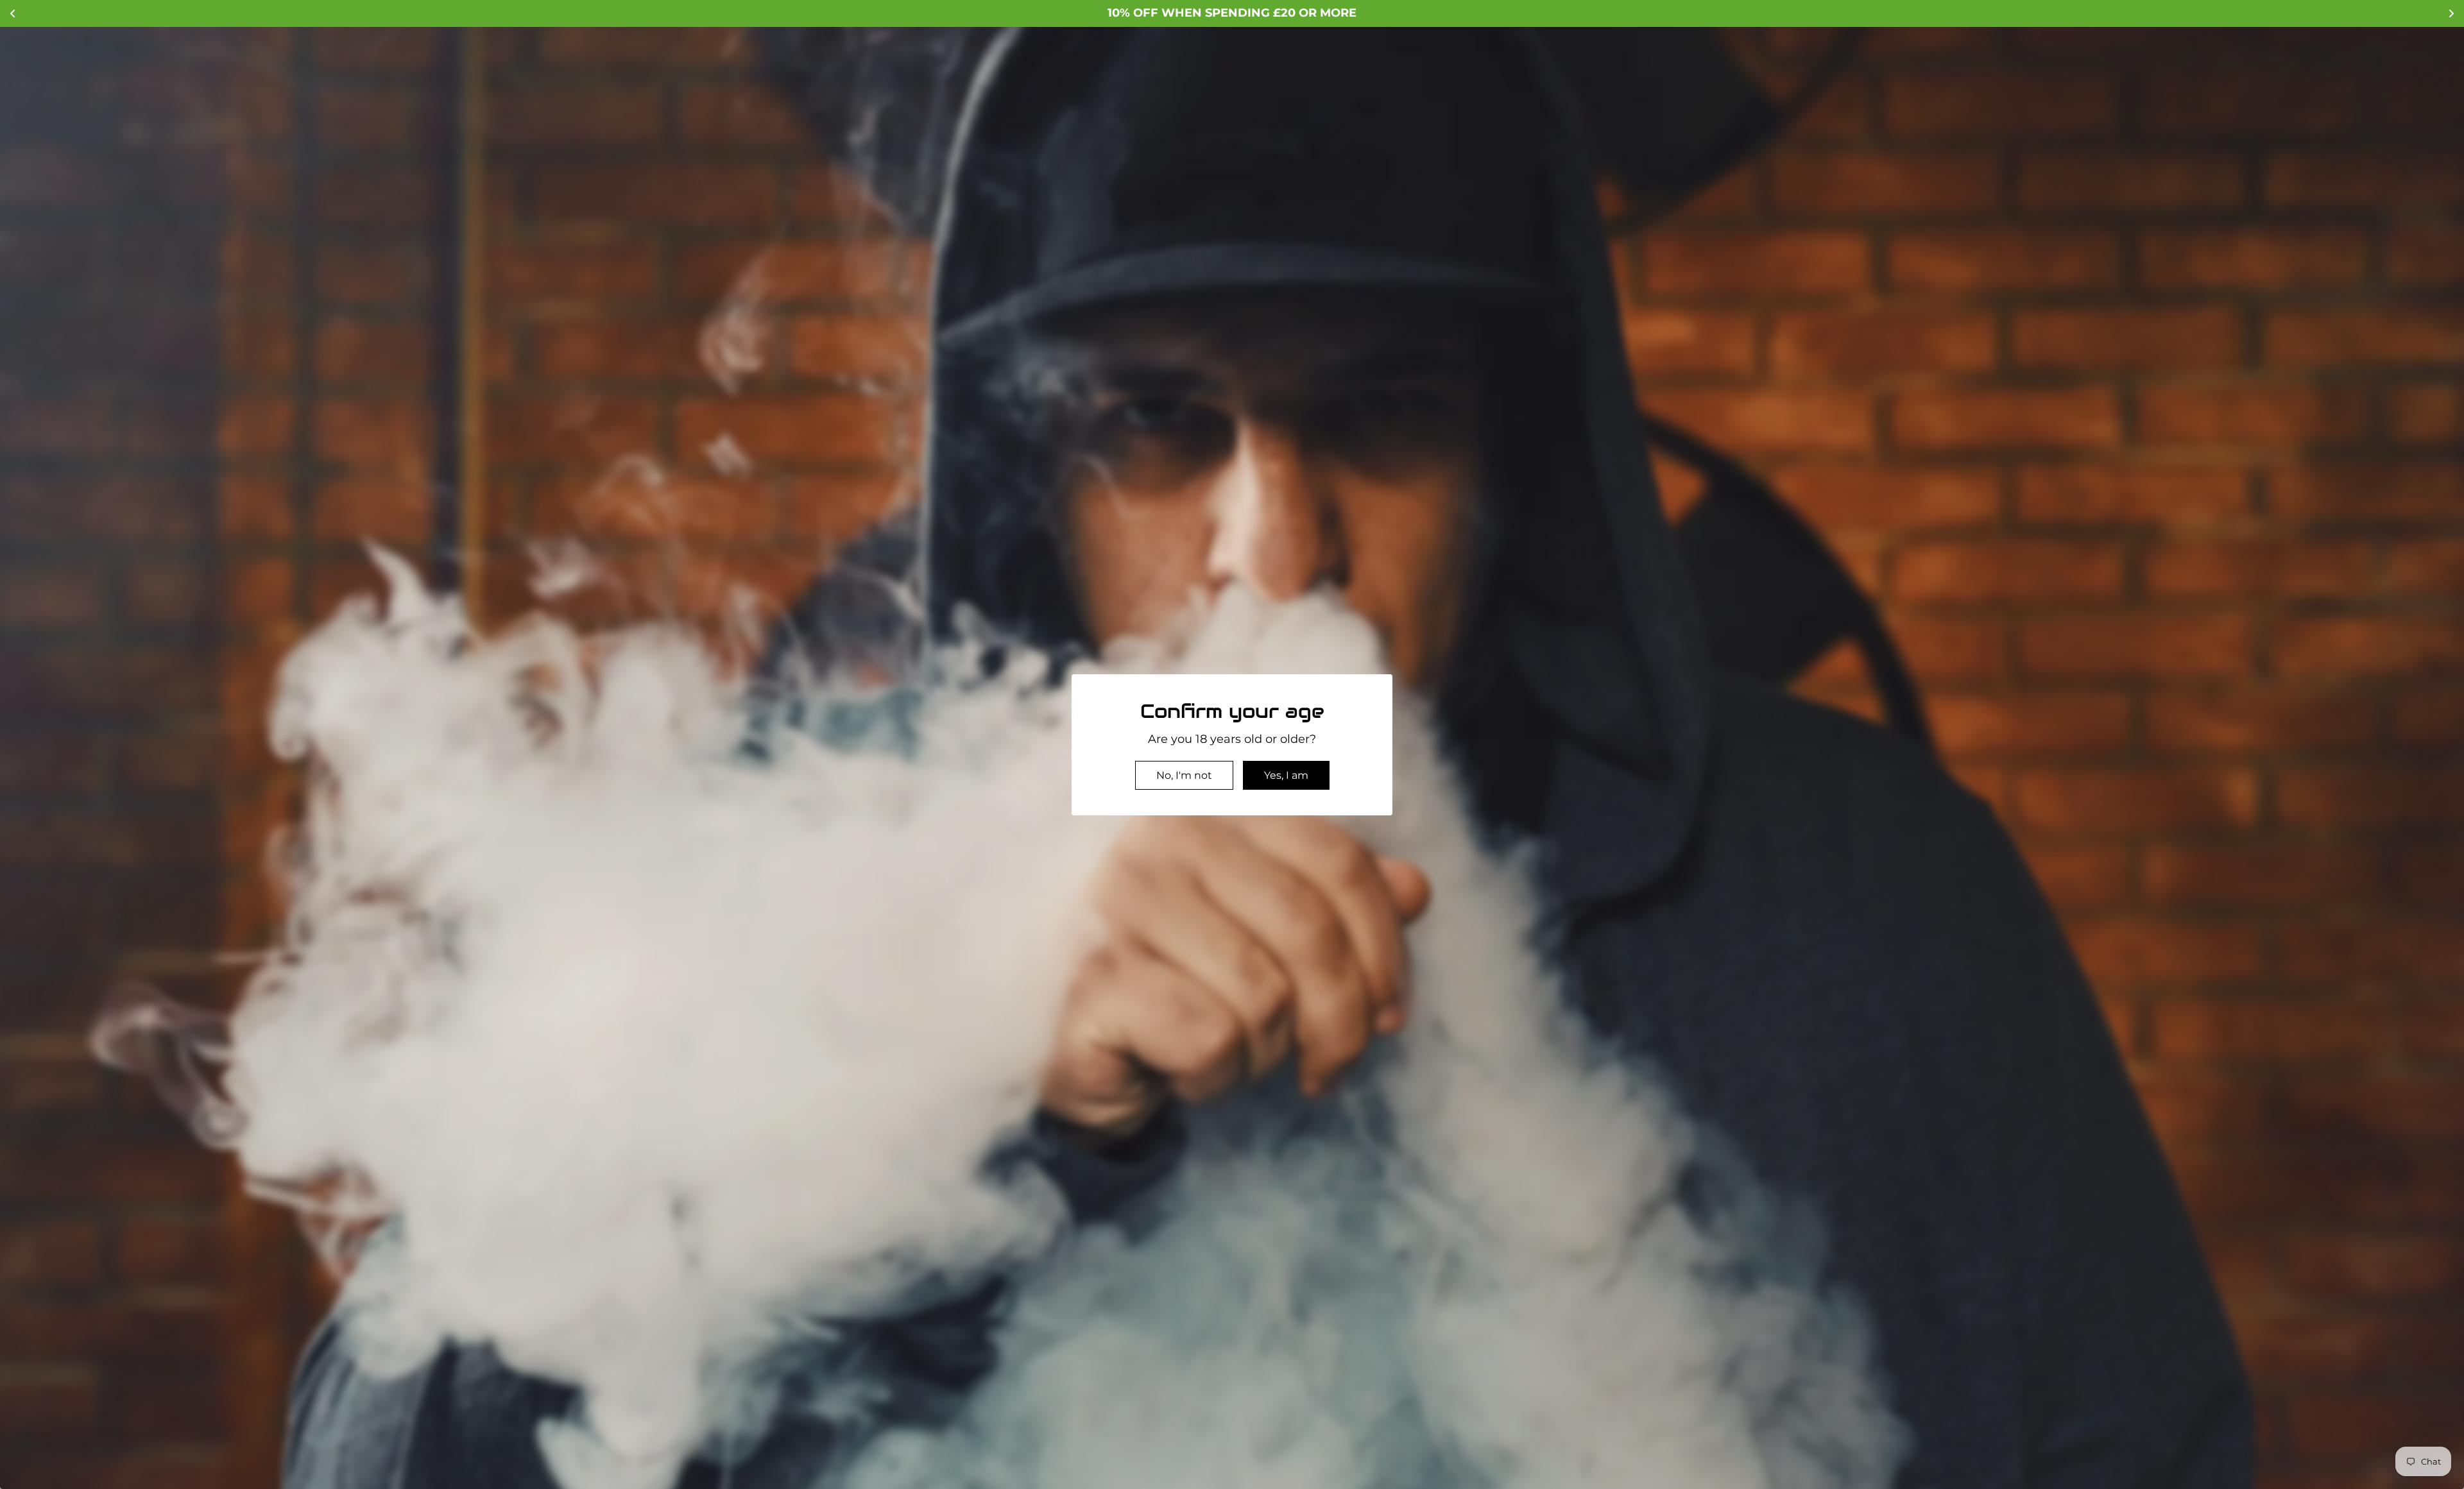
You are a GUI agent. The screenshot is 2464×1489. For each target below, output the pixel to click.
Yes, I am (1286, 775)
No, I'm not (1184, 775)
